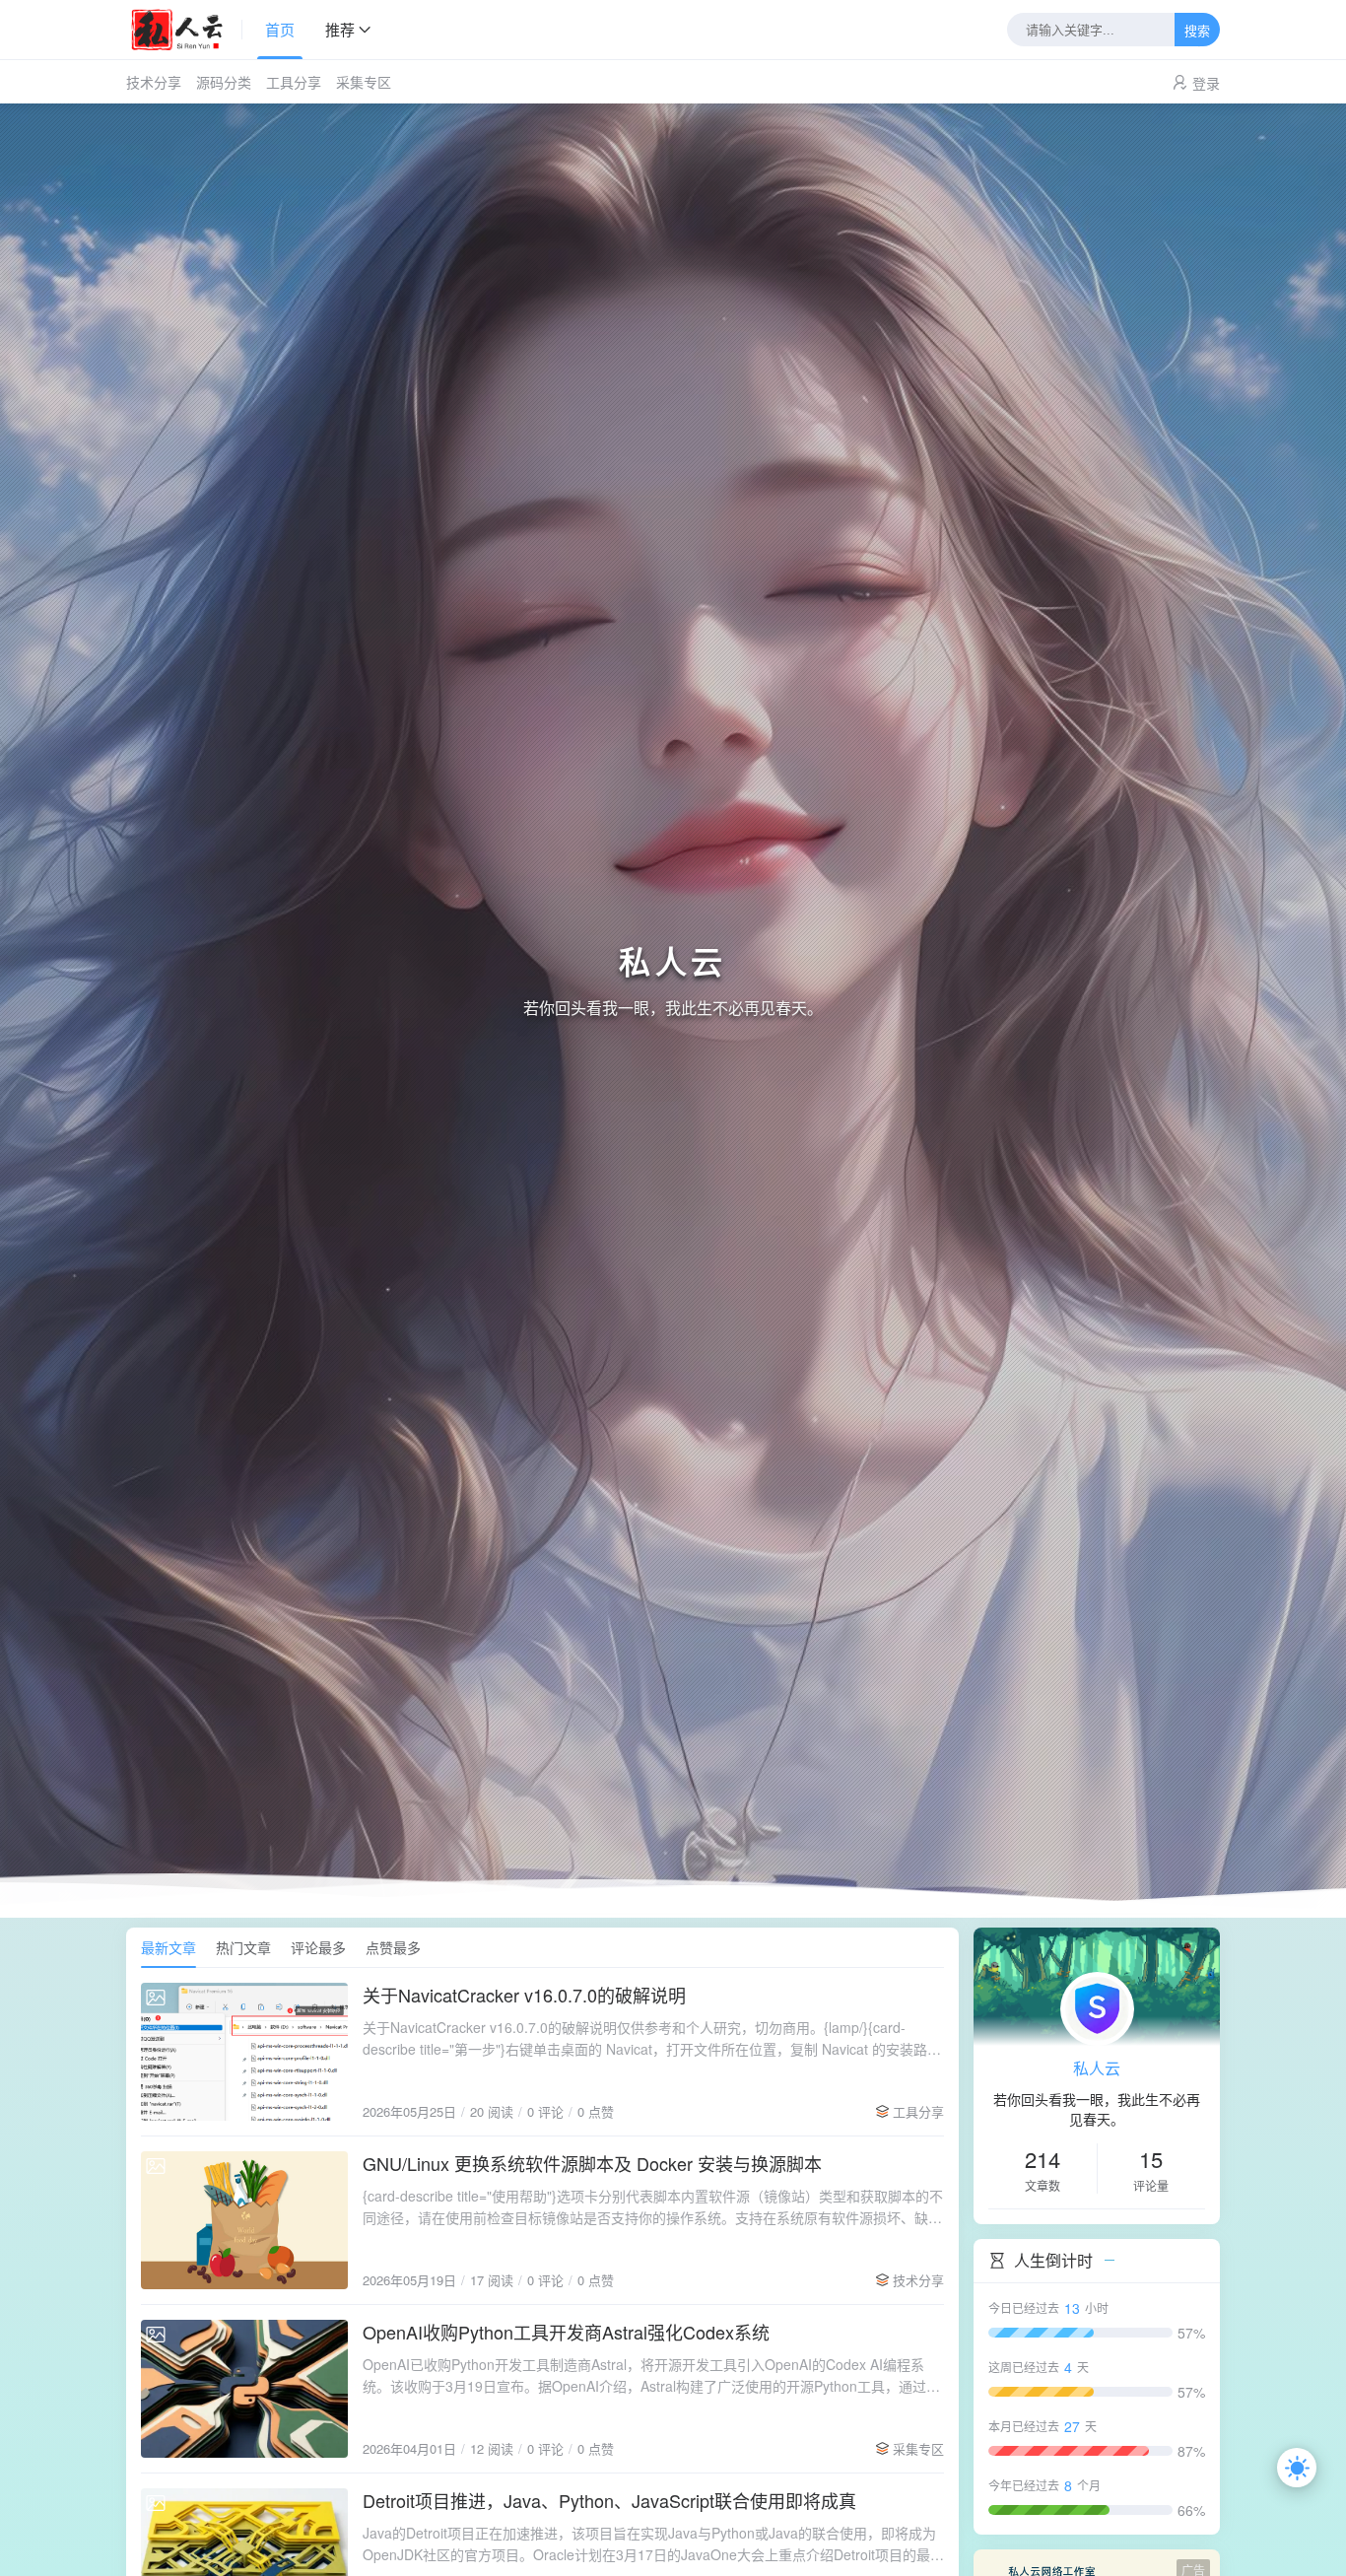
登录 (1206, 83)
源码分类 (224, 82)
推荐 (340, 29)
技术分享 (154, 82)
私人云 (1097, 2068)
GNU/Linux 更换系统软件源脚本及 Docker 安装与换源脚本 (592, 2163)
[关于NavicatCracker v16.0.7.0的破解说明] (244, 2052)
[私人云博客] (184, 30)
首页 (280, 29)
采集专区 (364, 82)
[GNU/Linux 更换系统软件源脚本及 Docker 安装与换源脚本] (244, 2220)
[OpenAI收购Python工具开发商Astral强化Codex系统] (244, 2389)
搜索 (1197, 31)
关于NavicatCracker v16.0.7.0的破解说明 (524, 1995)
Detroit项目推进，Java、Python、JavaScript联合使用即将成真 (609, 2500)
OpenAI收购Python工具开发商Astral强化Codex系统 (566, 2332)
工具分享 (294, 82)
